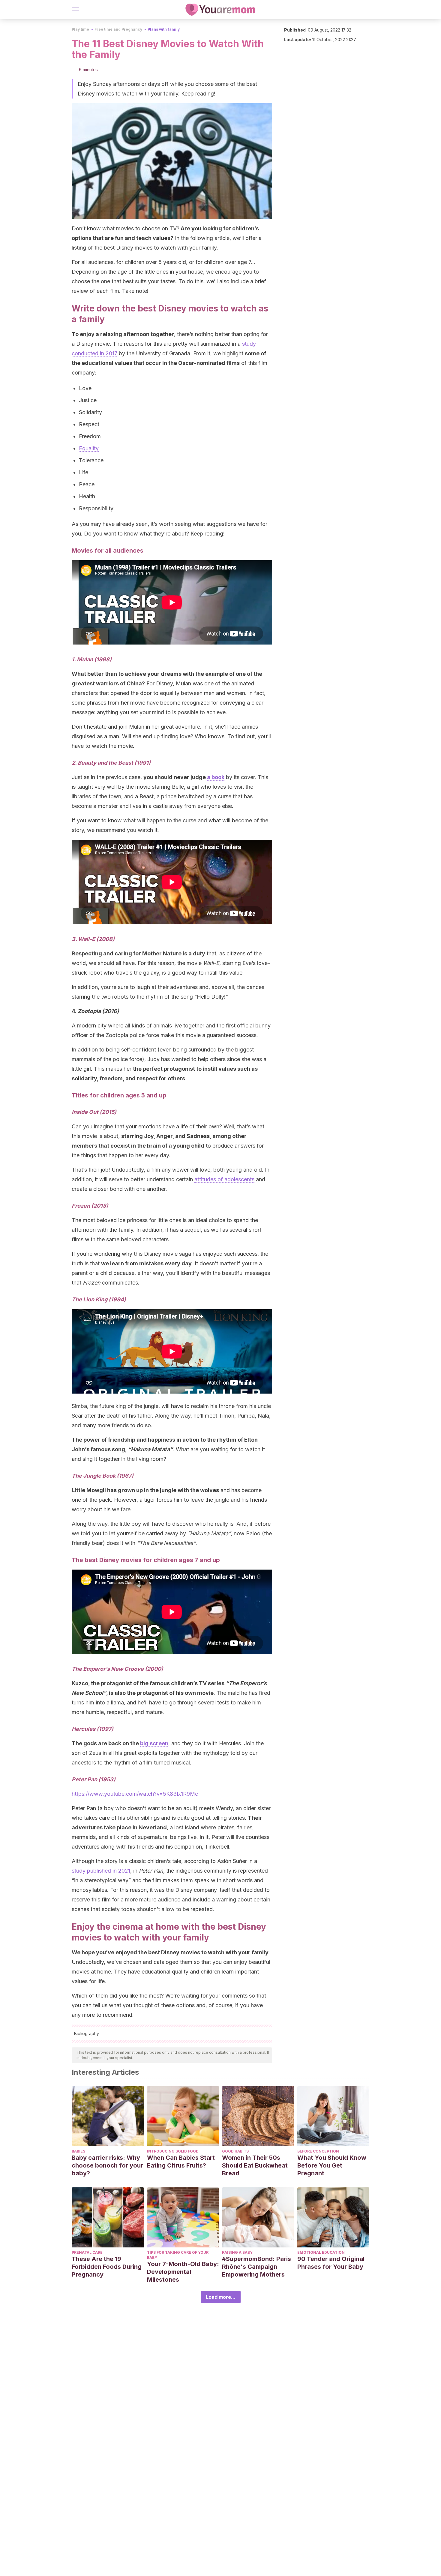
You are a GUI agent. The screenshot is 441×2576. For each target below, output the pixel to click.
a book (216, 777)
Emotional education (321, 2252)
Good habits (235, 2151)
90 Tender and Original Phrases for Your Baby (331, 2263)
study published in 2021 (101, 1871)
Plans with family (164, 29)
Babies (78, 2151)
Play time (80, 29)
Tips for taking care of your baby (178, 2255)
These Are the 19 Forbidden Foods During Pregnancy (107, 2267)
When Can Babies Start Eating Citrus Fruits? (181, 2162)
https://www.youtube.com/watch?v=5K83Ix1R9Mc (135, 1794)
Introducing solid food (173, 2151)
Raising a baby (237, 2252)
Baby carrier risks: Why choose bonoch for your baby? (107, 2165)
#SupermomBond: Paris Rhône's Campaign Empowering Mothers (256, 2267)
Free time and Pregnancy (118, 29)
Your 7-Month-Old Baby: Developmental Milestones (183, 2272)
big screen (154, 1743)
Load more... (221, 2297)
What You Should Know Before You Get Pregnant (332, 2165)
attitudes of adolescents (224, 1179)
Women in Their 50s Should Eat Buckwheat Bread (255, 2165)
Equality (89, 448)
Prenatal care (87, 2252)
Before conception (318, 2151)
